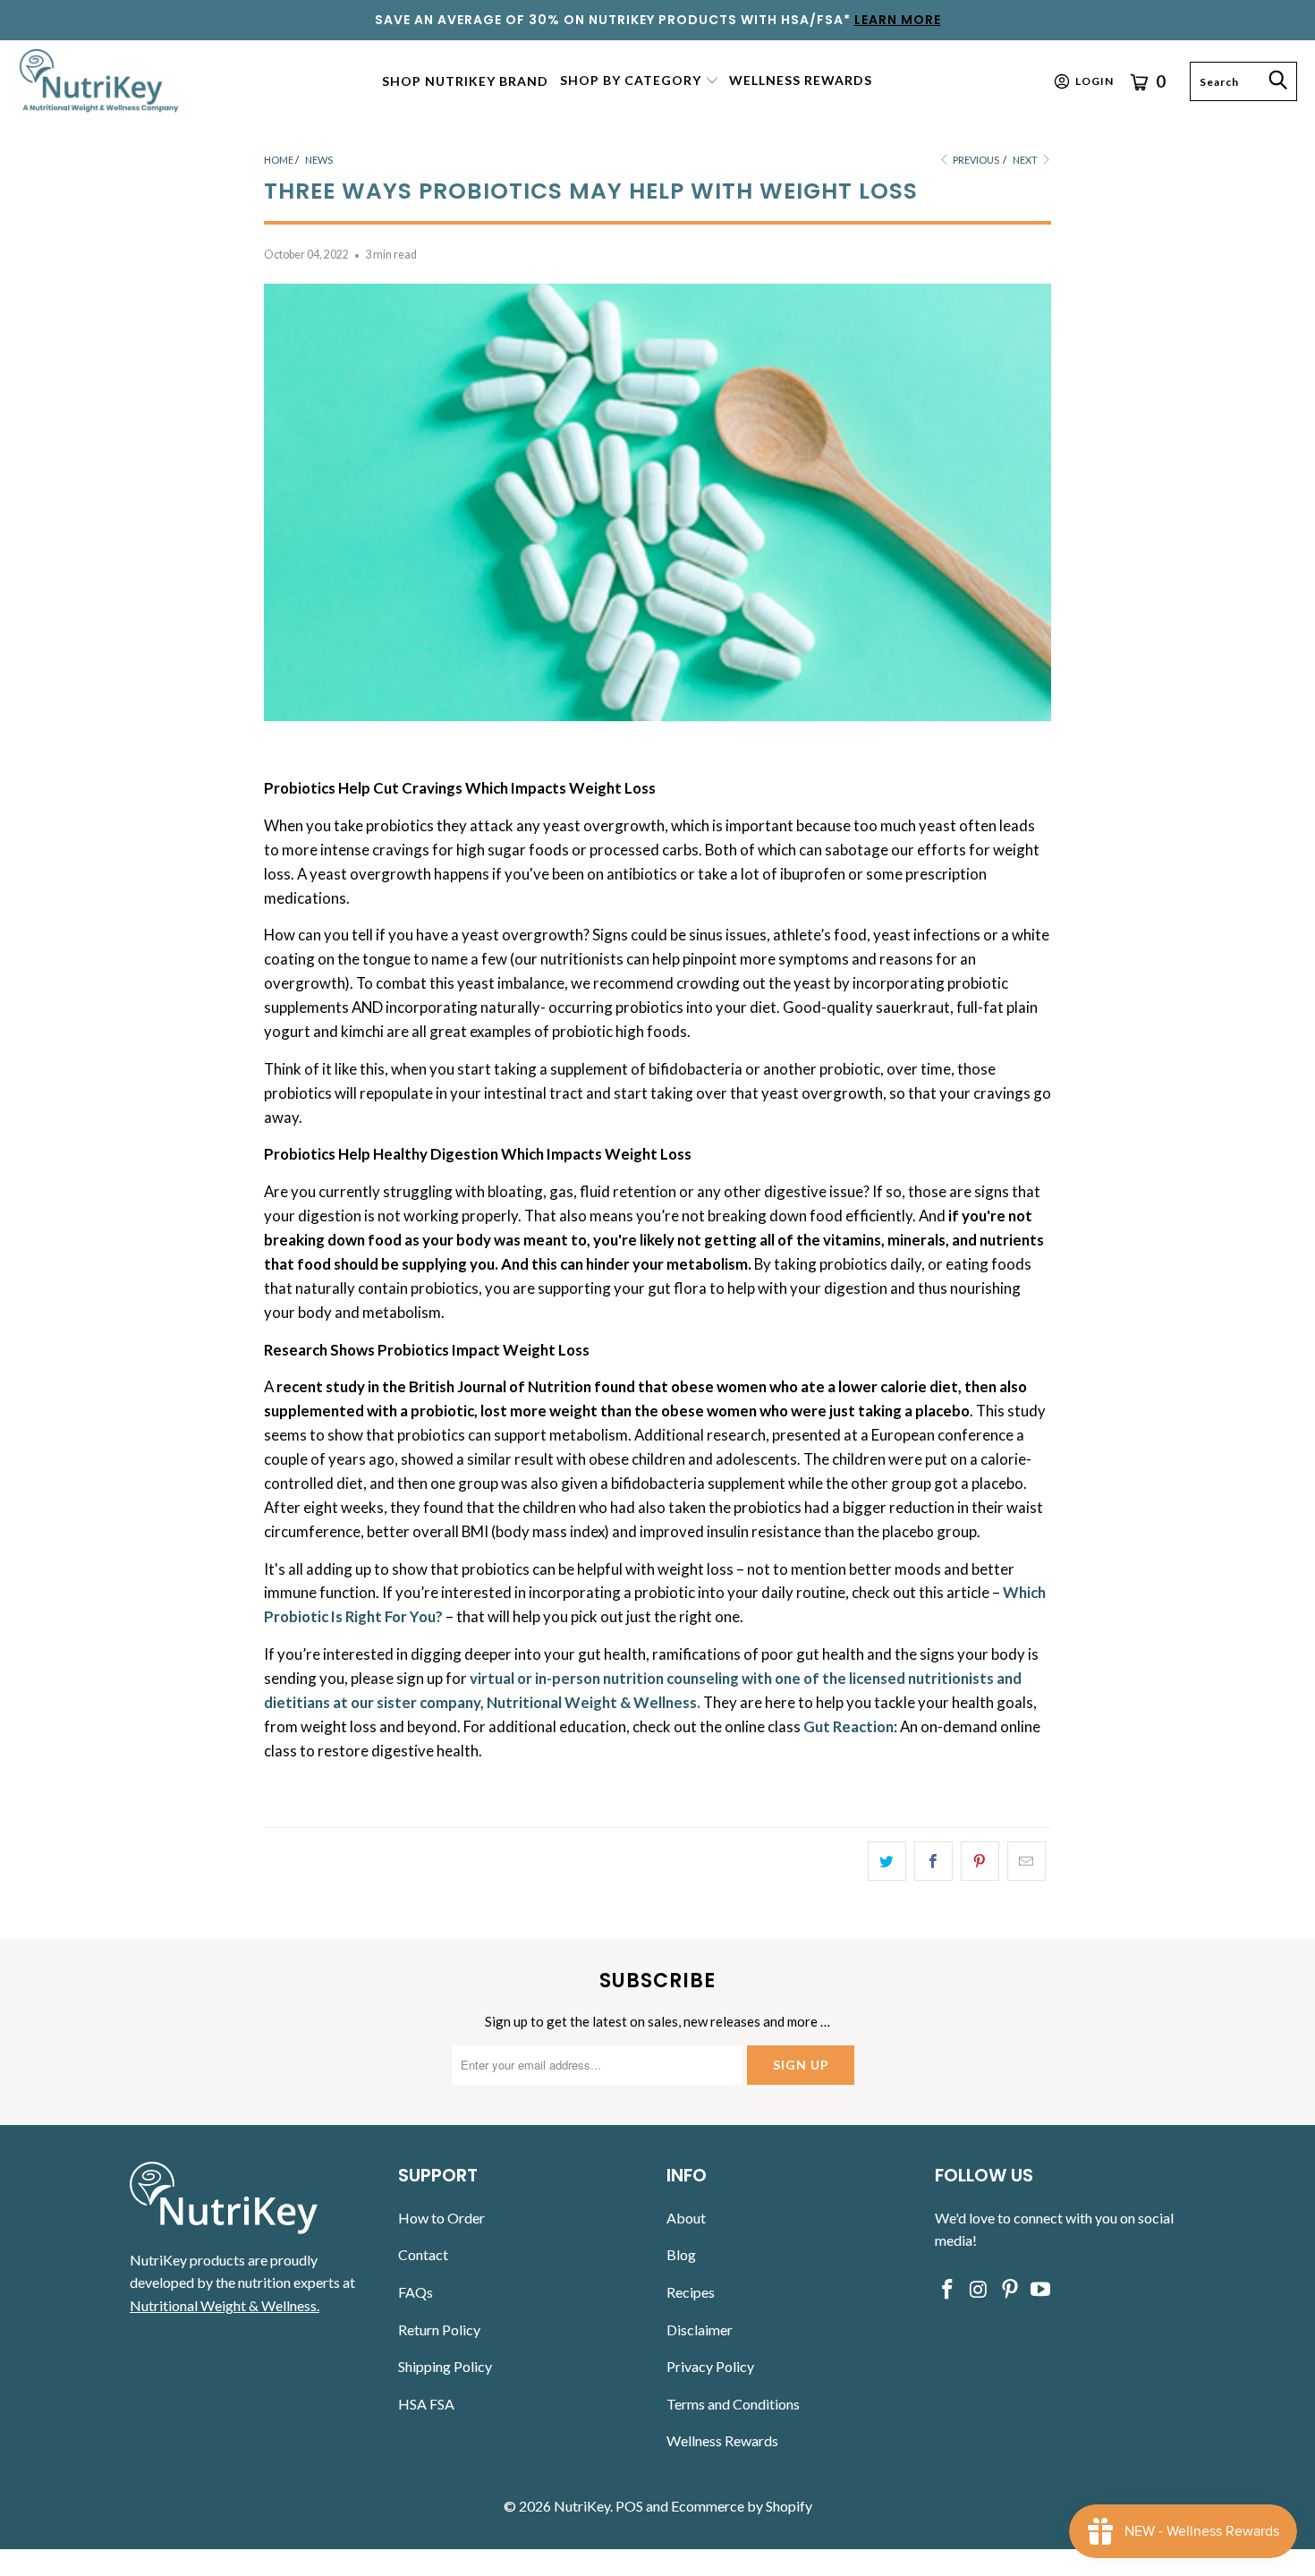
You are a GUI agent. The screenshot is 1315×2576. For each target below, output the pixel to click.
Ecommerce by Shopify (742, 2506)
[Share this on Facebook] (933, 1861)
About (686, 2218)
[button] (640, 81)
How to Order (441, 2218)
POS (629, 2506)
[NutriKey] (101, 81)
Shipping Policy (445, 2366)
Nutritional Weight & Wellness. (225, 2305)
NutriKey (582, 2506)
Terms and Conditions (733, 2404)
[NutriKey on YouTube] (1041, 2290)
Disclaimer (700, 2329)
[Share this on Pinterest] (980, 1861)
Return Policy (439, 2329)
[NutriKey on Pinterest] (1010, 2290)
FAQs (416, 2292)
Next (1026, 160)
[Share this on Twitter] (887, 1861)
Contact (423, 2254)
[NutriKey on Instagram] (980, 2290)
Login (1094, 81)
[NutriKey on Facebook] (948, 2290)
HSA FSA (426, 2404)
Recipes (691, 2292)
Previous (975, 160)
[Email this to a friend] (1027, 1861)
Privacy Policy (710, 2366)
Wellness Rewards (722, 2440)
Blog (681, 2254)
